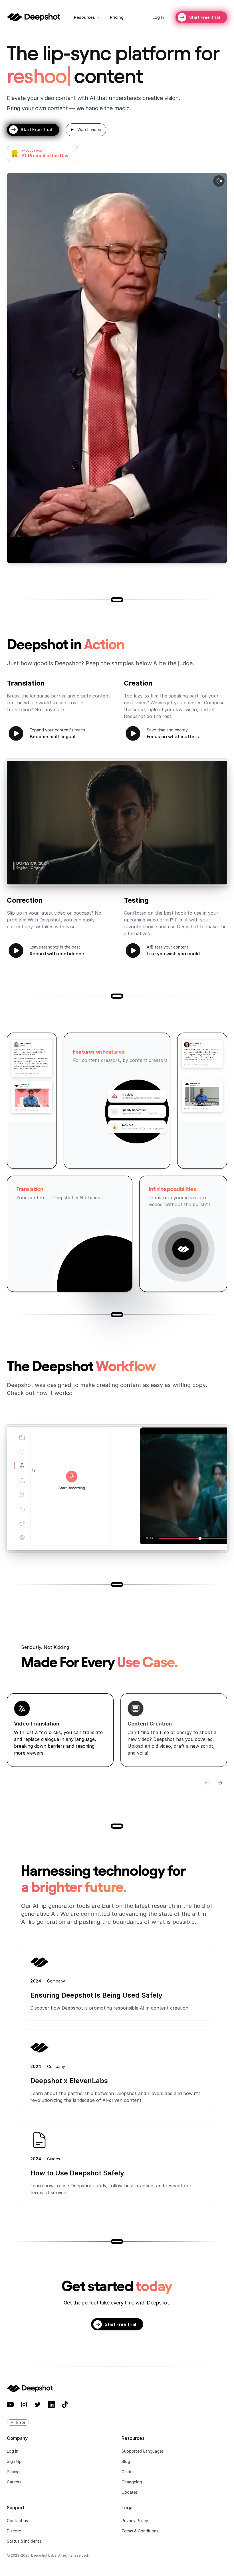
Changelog (132, 2482)
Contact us (17, 2521)
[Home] (34, 17)
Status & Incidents (24, 2541)
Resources (84, 17)
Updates (130, 2492)
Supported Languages (143, 2451)
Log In (13, 2451)
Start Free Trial (205, 17)
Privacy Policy (135, 2521)
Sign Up (14, 2461)
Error (21, 2422)
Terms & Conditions (140, 2531)
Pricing (117, 17)
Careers (14, 2482)
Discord (14, 2531)
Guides (128, 2472)
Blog (126, 2461)
